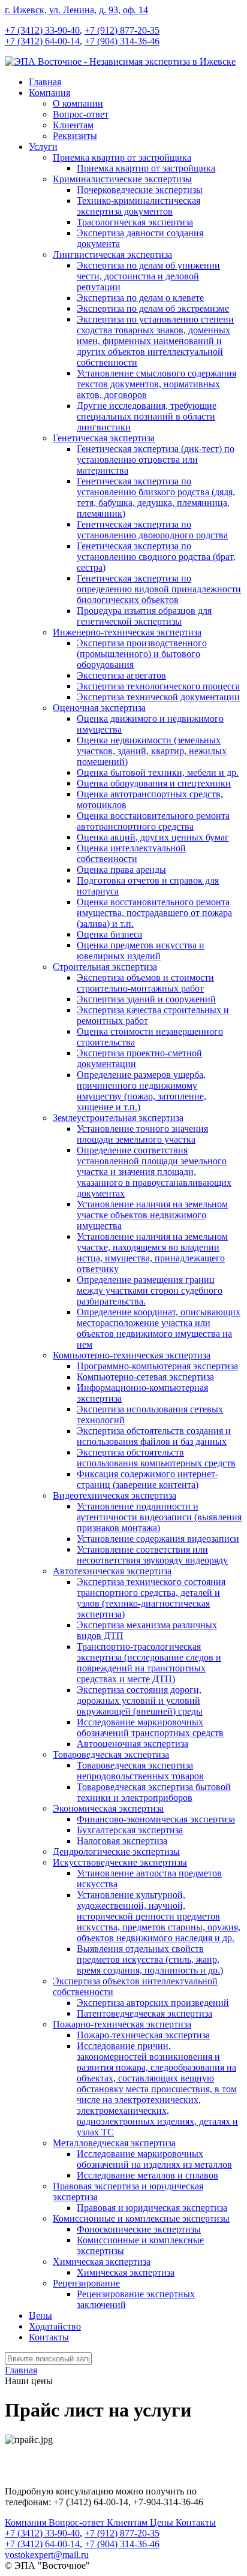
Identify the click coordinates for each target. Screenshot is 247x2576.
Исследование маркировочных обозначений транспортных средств (150, 1727)
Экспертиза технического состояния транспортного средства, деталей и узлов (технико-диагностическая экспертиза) (151, 1598)
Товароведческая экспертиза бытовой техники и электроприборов (154, 1792)
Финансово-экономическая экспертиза (156, 1819)
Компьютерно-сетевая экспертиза (145, 1377)
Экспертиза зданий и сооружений (146, 999)
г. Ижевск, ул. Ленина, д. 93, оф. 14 (76, 10)
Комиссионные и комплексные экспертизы (141, 2218)
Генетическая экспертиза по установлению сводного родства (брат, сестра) (156, 557)
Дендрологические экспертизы (116, 1852)
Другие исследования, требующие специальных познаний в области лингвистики (147, 416)
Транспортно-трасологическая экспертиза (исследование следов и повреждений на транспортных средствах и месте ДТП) (149, 1663)
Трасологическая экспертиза (135, 222)
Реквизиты (75, 136)
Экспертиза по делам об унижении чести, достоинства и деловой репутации (148, 276)
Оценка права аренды (121, 870)
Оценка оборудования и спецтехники (154, 783)
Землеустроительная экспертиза (118, 1118)
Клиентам (73, 125)
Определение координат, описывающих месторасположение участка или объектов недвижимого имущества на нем (159, 1328)
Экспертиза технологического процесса (158, 686)
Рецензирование (86, 2283)
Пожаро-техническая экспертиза (143, 2035)
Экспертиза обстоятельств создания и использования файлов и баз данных (154, 1436)
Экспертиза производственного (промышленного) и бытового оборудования (142, 654)
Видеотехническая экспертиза (115, 1495)
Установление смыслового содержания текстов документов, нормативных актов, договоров (156, 384)
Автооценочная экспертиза (132, 1744)
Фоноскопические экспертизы (139, 2229)
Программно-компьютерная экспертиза (157, 1366)
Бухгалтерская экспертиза (130, 1830)
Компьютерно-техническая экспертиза (132, 1355)
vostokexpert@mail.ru (47, 2555)
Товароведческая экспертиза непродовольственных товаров (140, 1771)
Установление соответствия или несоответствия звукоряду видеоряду (152, 1555)
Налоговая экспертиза (122, 1841)
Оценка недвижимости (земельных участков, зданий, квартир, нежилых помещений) (152, 751)
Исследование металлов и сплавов (147, 2175)
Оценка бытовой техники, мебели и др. (158, 772)
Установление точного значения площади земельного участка (142, 1134)
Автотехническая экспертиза (112, 1571)
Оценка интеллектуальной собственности (131, 853)
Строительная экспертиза (105, 967)
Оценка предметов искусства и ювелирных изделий (141, 950)
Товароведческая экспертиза (111, 1754)
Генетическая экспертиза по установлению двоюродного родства (152, 530)
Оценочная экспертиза (99, 708)
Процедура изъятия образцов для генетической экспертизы (144, 616)
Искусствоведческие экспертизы (120, 1862)
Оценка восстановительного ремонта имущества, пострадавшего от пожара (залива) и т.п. (154, 913)
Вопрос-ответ (81, 114)
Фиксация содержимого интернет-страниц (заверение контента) (147, 1479)
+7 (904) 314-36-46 (122, 41)
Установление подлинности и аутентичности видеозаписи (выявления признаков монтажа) (159, 1517)
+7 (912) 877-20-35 (122, 30)
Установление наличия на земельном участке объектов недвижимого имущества (152, 1215)
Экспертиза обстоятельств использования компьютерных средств (156, 1458)
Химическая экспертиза (102, 2262)
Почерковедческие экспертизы (140, 190)
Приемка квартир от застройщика (122, 157)
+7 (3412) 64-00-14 (42, 41)
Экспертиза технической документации (158, 697)
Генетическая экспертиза (104, 438)
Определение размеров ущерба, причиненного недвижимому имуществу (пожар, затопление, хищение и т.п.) (141, 1091)
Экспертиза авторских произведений (153, 2003)
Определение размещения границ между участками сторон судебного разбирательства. (150, 1290)
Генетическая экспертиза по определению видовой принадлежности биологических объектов (159, 589)
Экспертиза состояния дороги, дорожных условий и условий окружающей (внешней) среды (140, 1700)
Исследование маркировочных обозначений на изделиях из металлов (154, 2159)
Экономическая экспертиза (108, 1808)
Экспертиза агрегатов (121, 675)
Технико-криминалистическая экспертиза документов (138, 206)
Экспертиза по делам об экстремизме (153, 308)
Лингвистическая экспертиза (112, 254)
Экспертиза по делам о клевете (140, 298)
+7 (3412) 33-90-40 (42, 30)
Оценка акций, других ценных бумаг (153, 837)
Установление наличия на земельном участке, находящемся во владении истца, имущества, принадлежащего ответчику (152, 1253)
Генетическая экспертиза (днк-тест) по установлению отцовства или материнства (156, 460)
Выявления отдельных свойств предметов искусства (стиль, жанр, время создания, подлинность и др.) (150, 1959)
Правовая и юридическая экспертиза (152, 2208)
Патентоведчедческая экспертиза (144, 2013)
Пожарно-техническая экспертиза (122, 2024)
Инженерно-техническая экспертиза (127, 632)
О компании (78, 103)
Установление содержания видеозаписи (158, 1539)
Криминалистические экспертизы (122, 179)
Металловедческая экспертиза (114, 2143)
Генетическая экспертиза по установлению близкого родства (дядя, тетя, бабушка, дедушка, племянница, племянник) (156, 497)
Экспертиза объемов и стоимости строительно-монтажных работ (145, 983)
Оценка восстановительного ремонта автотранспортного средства (153, 821)
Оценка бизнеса (109, 934)
